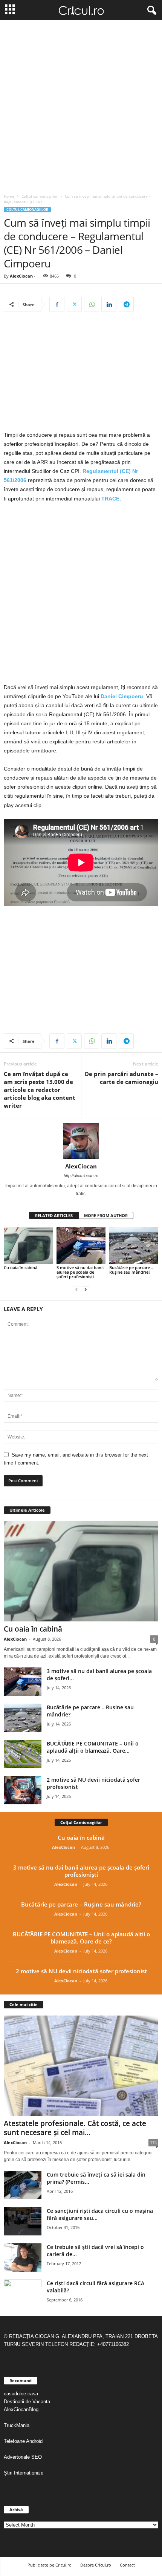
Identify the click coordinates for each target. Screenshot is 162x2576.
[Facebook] (57, 304)
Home (9, 196)
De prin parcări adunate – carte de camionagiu (121, 1078)
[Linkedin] (109, 304)
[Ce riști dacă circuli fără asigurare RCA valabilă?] (23, 2294)
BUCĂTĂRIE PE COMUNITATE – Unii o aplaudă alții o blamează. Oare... (93, 1747)
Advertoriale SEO (23, 2457)
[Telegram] (126, 304)
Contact (127, 2565)
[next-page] (86, 1289)
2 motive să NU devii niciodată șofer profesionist (81, 1971)
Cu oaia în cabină (21, 1267)
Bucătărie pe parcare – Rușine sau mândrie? (131, 1270)
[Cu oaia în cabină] (28, 1245)
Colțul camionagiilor (40, 196)
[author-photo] (81, 1141)
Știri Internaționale (24, 2473)
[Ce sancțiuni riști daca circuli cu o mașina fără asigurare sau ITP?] (23, 2221)
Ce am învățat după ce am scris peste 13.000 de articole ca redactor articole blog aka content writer (40, 1090)
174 (153, 2142)
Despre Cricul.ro (96, 2565)
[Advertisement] (81, 105)
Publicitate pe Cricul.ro (50, 2565)
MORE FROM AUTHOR (106, 1215)
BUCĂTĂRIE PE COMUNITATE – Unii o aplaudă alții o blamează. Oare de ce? (81, 1938)
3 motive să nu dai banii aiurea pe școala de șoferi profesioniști (80, 1272)
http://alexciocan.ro (81, 1176)
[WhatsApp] (92, 304)
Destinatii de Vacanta (28, 2402)
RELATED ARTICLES (54, 1215)
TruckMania (17, 2425)
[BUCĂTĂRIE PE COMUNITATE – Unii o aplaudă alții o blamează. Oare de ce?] (23, 1754)
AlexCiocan (21, 276)
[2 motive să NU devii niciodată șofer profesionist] (23, 1790)
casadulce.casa (21, 2394)
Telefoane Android (23, 2441)
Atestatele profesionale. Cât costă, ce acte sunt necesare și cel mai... (75, 2128)
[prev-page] (76, 1289)
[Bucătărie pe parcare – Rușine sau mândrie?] (134, 1245)
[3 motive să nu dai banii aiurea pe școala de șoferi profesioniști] (81, 1245)
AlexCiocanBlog (21, 2409)
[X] (74, 304)
